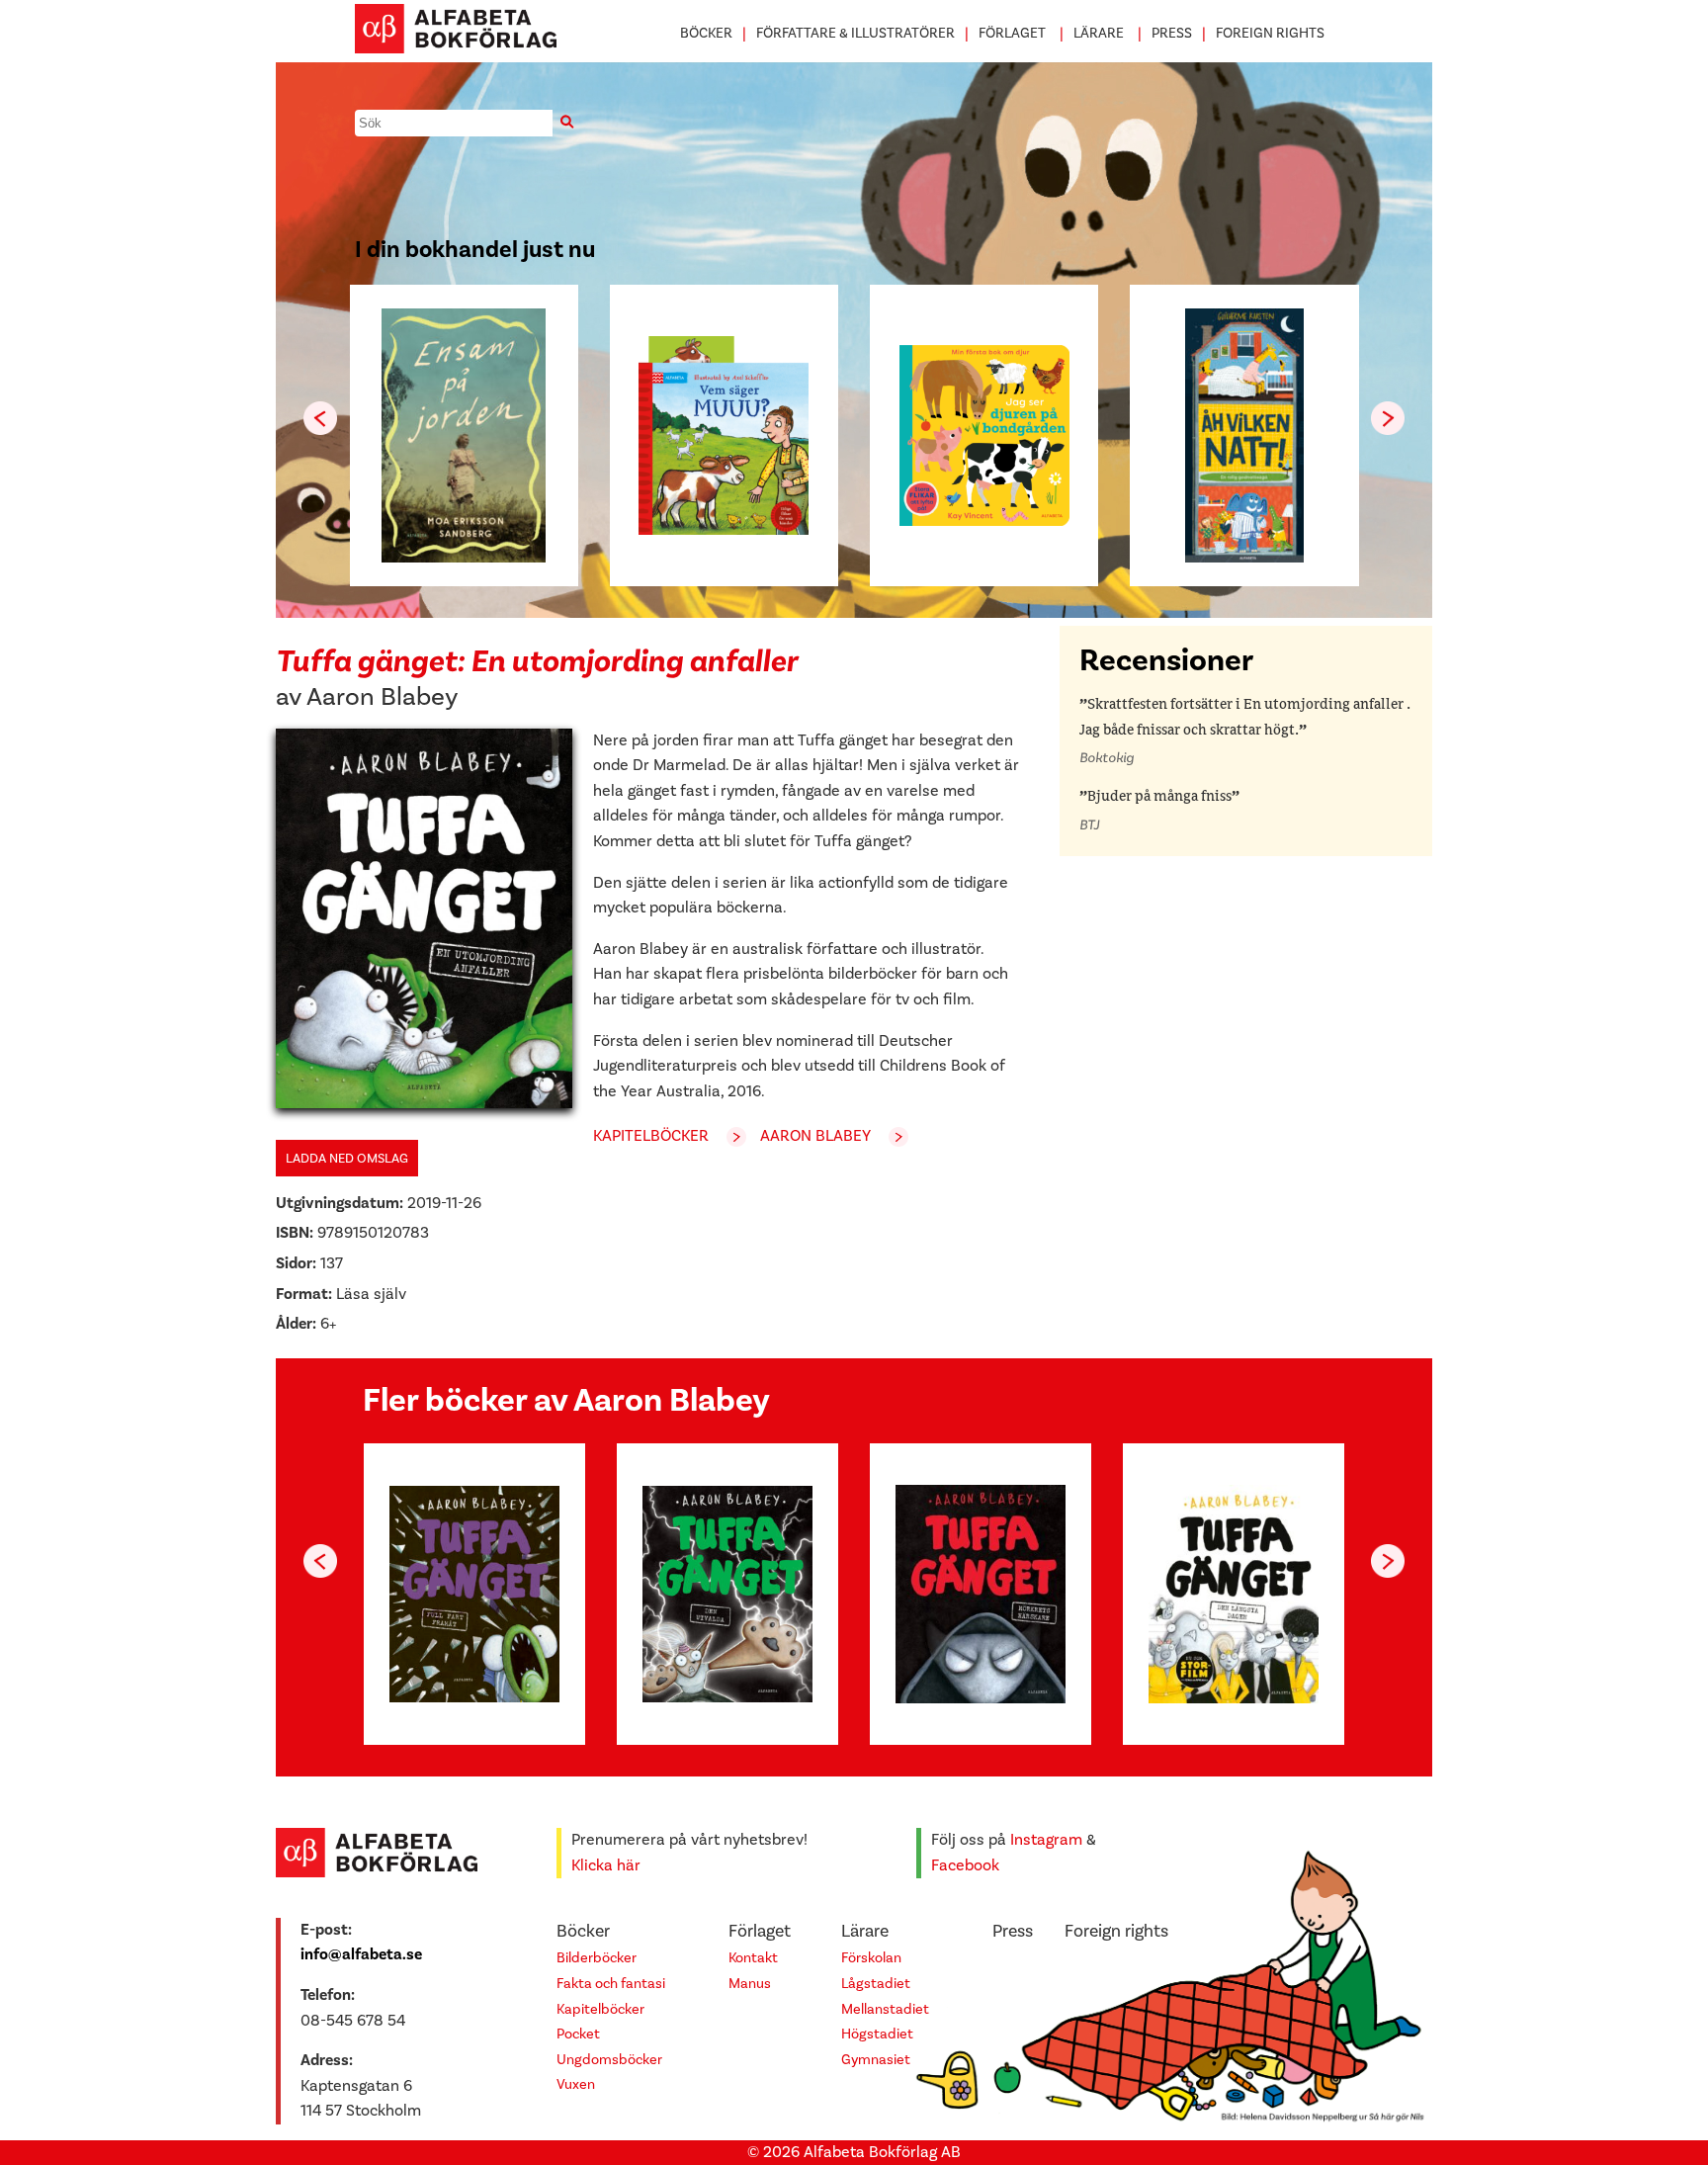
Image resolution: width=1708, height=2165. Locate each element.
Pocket (578, 2034)
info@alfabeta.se (361, 1954)
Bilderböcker (597, 1958)
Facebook (965, 1865)
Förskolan (871, 1958)
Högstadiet (877, 2034)
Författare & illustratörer (855, 33)
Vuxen (576, 2084)
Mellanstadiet (885, 2009)
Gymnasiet (876, 2060)
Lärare (1099, 33)
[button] (1388, 418)
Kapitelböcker (651, 1136)
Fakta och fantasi (611, 1984)
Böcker (706, 33)
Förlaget (1012, 33)
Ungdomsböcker (609, 2060)
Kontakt (753, 1958)
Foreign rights (1270, 33)
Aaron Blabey (382, 697)
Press (1172, 33)
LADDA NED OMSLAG (347, 1158)
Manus (750, 1984)
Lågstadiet (876, 1984)
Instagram (1046, 1840)
